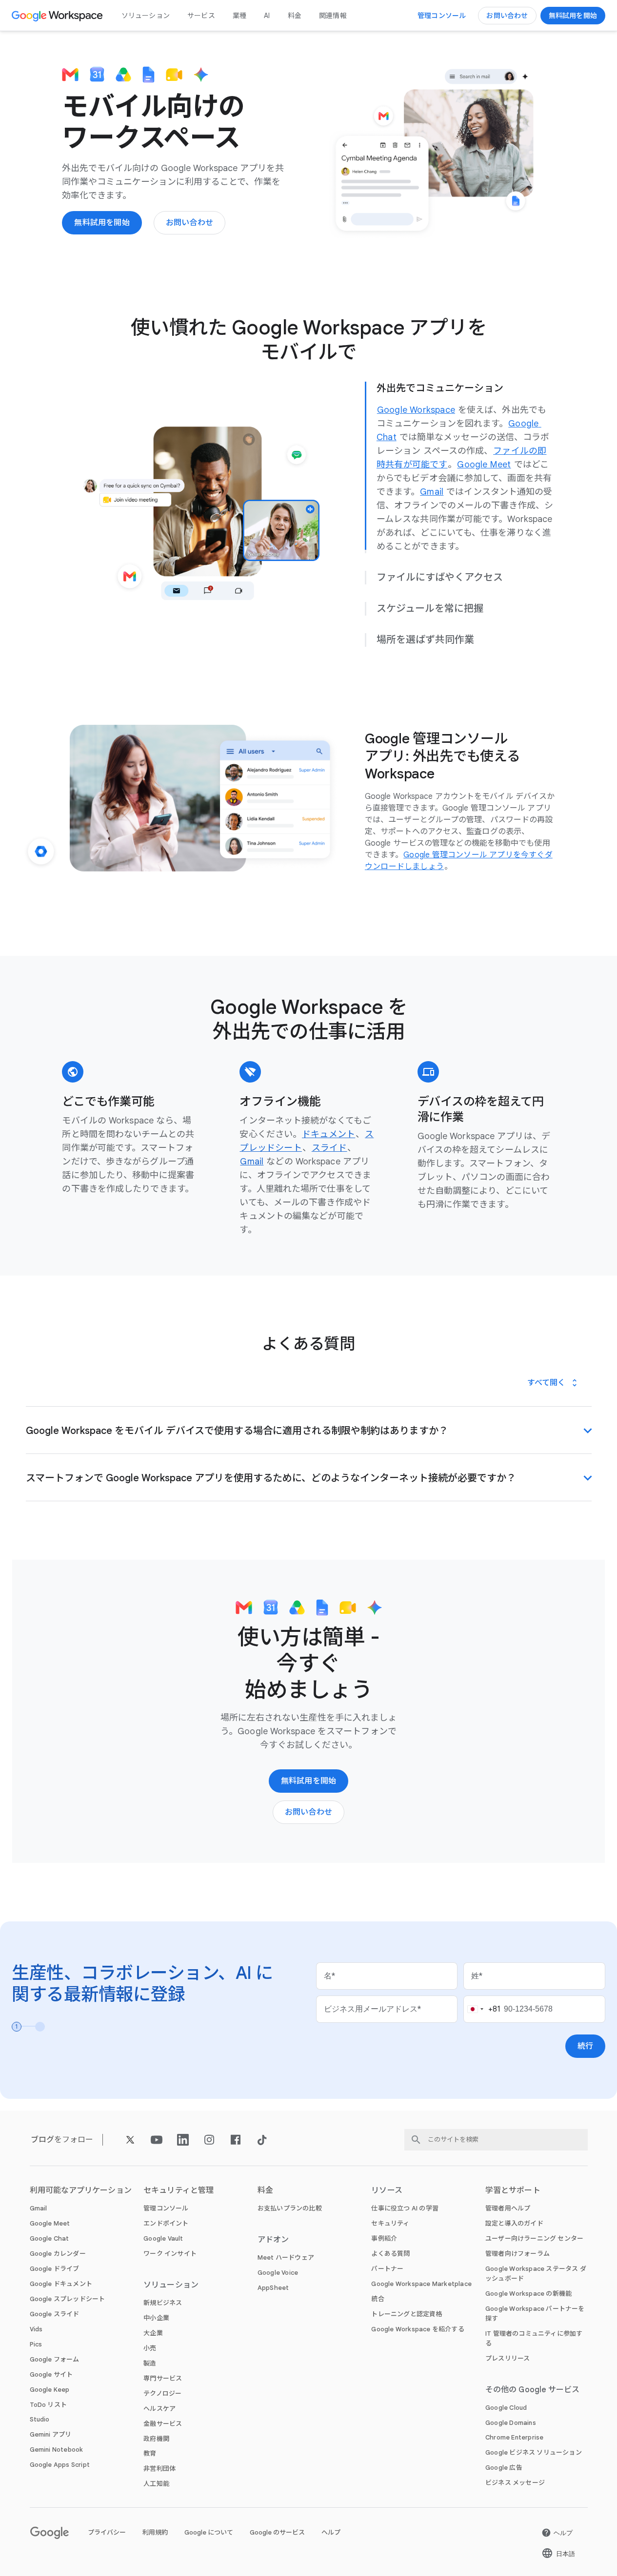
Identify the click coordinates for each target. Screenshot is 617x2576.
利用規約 (155, 2533)
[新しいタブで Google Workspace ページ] (58, 16)
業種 (239, 16)
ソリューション (146, 16)
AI (267, 16)
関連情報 (333, 16)
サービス (201, 16)
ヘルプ (331, 2533)
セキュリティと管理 (179, 2191)
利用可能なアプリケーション (81, 2191)
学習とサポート (513, 2191)
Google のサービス (277, 2533)
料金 (295, 16)
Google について (209, 2533)
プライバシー (107, 2533)
